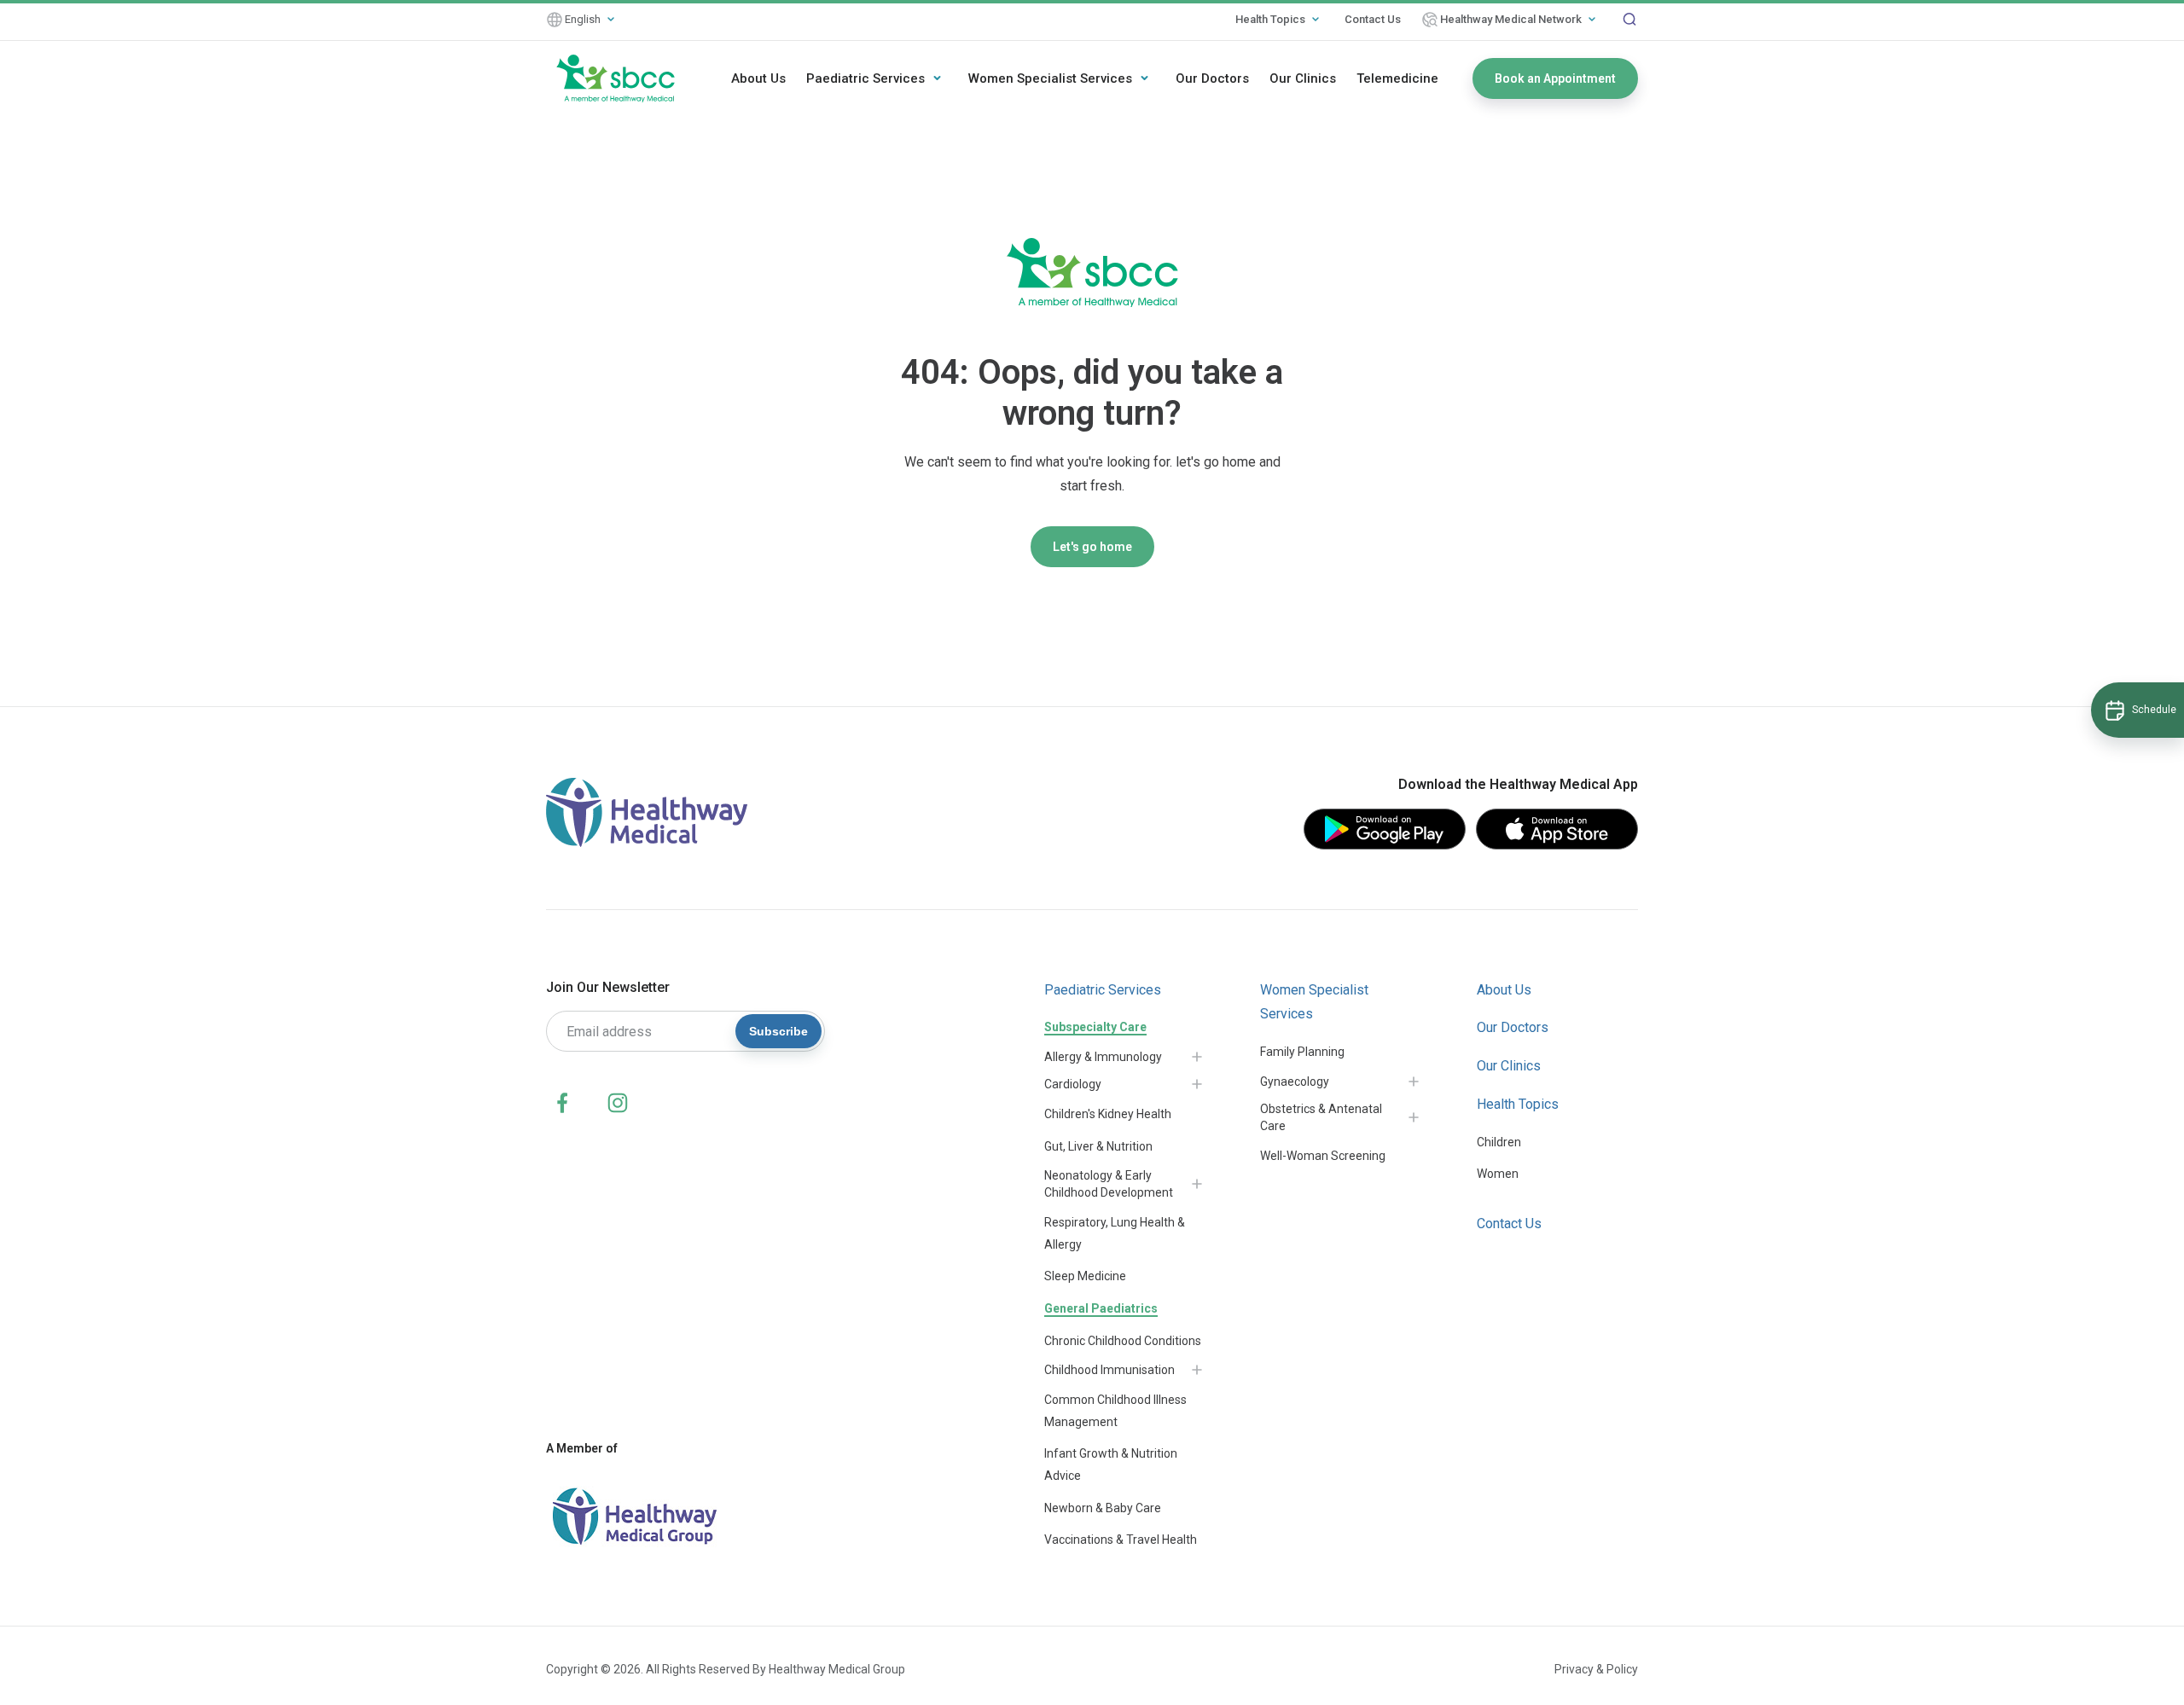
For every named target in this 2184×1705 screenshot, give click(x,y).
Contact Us (1373, 19)
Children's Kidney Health (1108, 1114)
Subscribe (778, 1031)
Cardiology (1073, 1084)
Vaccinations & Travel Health (1121, 1540)
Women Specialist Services (1050, 78)
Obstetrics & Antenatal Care (1321, 1117)
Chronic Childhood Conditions (1123, 1341)
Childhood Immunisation (1109, 1370)
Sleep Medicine (1085, 1276)
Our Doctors (1212, 78)
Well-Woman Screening (1323, 1156)
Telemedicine (1397, 78)
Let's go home (1092, 547)
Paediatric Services (865, 78)
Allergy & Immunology (1103, 1057)
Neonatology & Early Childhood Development (1109, 1184)
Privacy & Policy (1596, 1669)
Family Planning (1302, 1052)
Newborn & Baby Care (1103, 1508)
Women (1498, 1174)
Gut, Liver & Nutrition (1098, 1146)
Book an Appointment (1555, 78)
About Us (758, 78)
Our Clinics (1303, 78)
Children (1499, 1142)
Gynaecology (1295, 1082)
